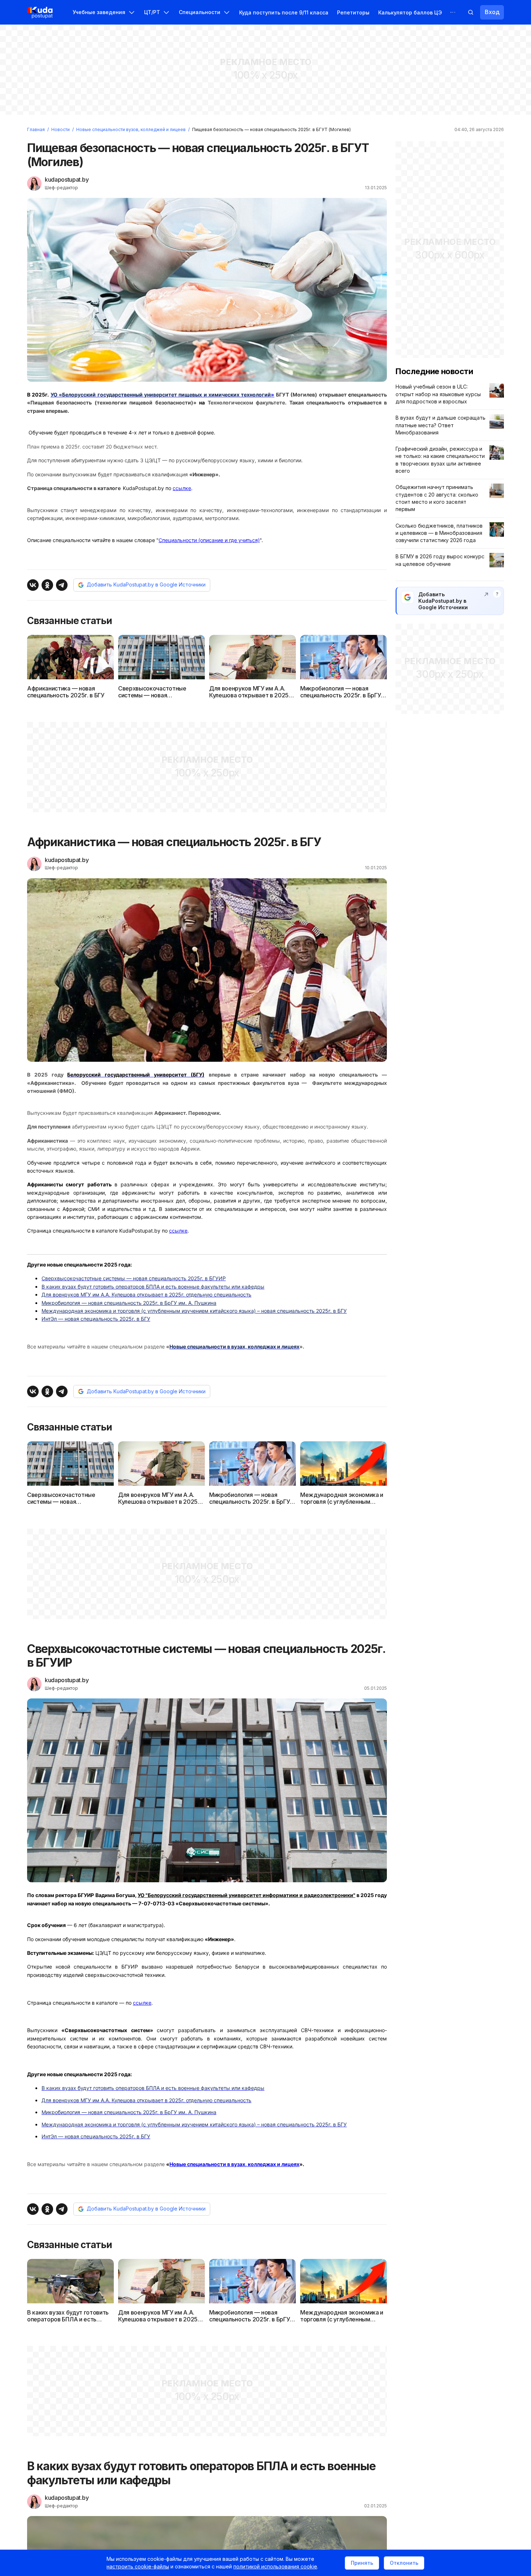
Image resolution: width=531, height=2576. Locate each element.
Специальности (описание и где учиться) (209, 540)
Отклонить (404, 2563)
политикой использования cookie (275, 2566)
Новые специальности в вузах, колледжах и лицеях (234, 2164)
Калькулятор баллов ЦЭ (410, 12)
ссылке (182, 488)
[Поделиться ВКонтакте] (33, 585)
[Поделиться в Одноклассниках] (47, 585)
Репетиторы (353, 12)
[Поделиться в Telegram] (62, 585)
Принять (362, 2563)
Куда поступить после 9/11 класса (284, 12)
